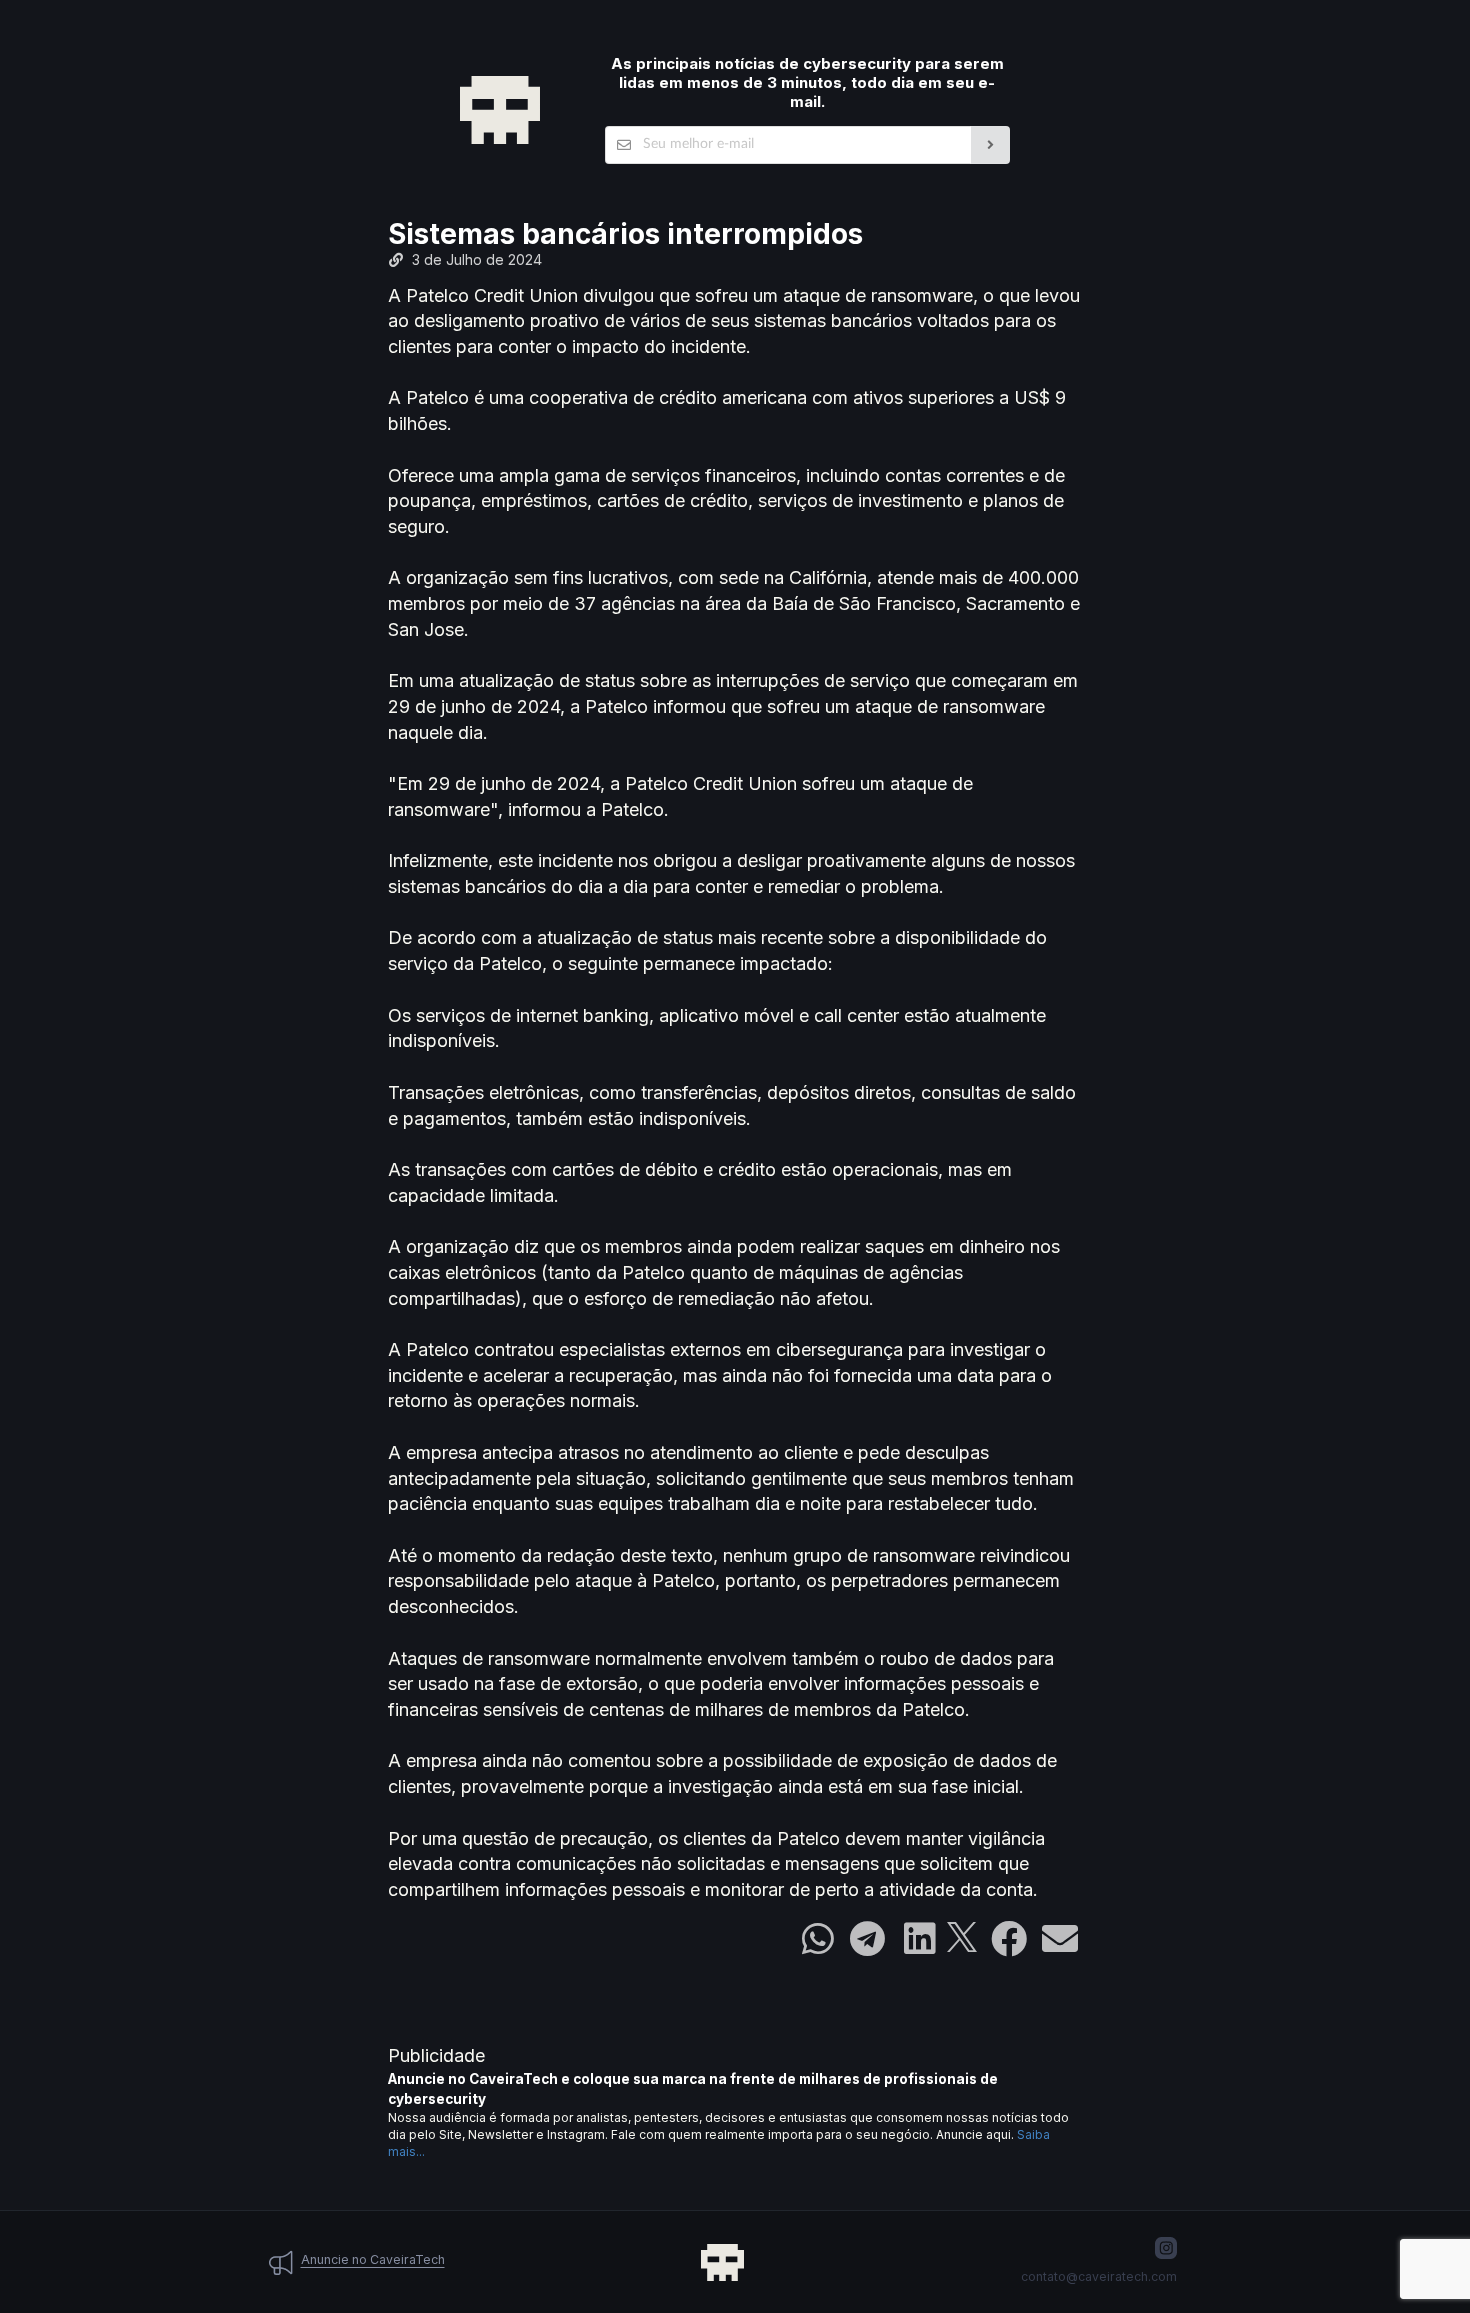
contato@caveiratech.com (1099, 2276)
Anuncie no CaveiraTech (373, 2259)
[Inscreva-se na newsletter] (990, 145)
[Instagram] (1166, 2248)
